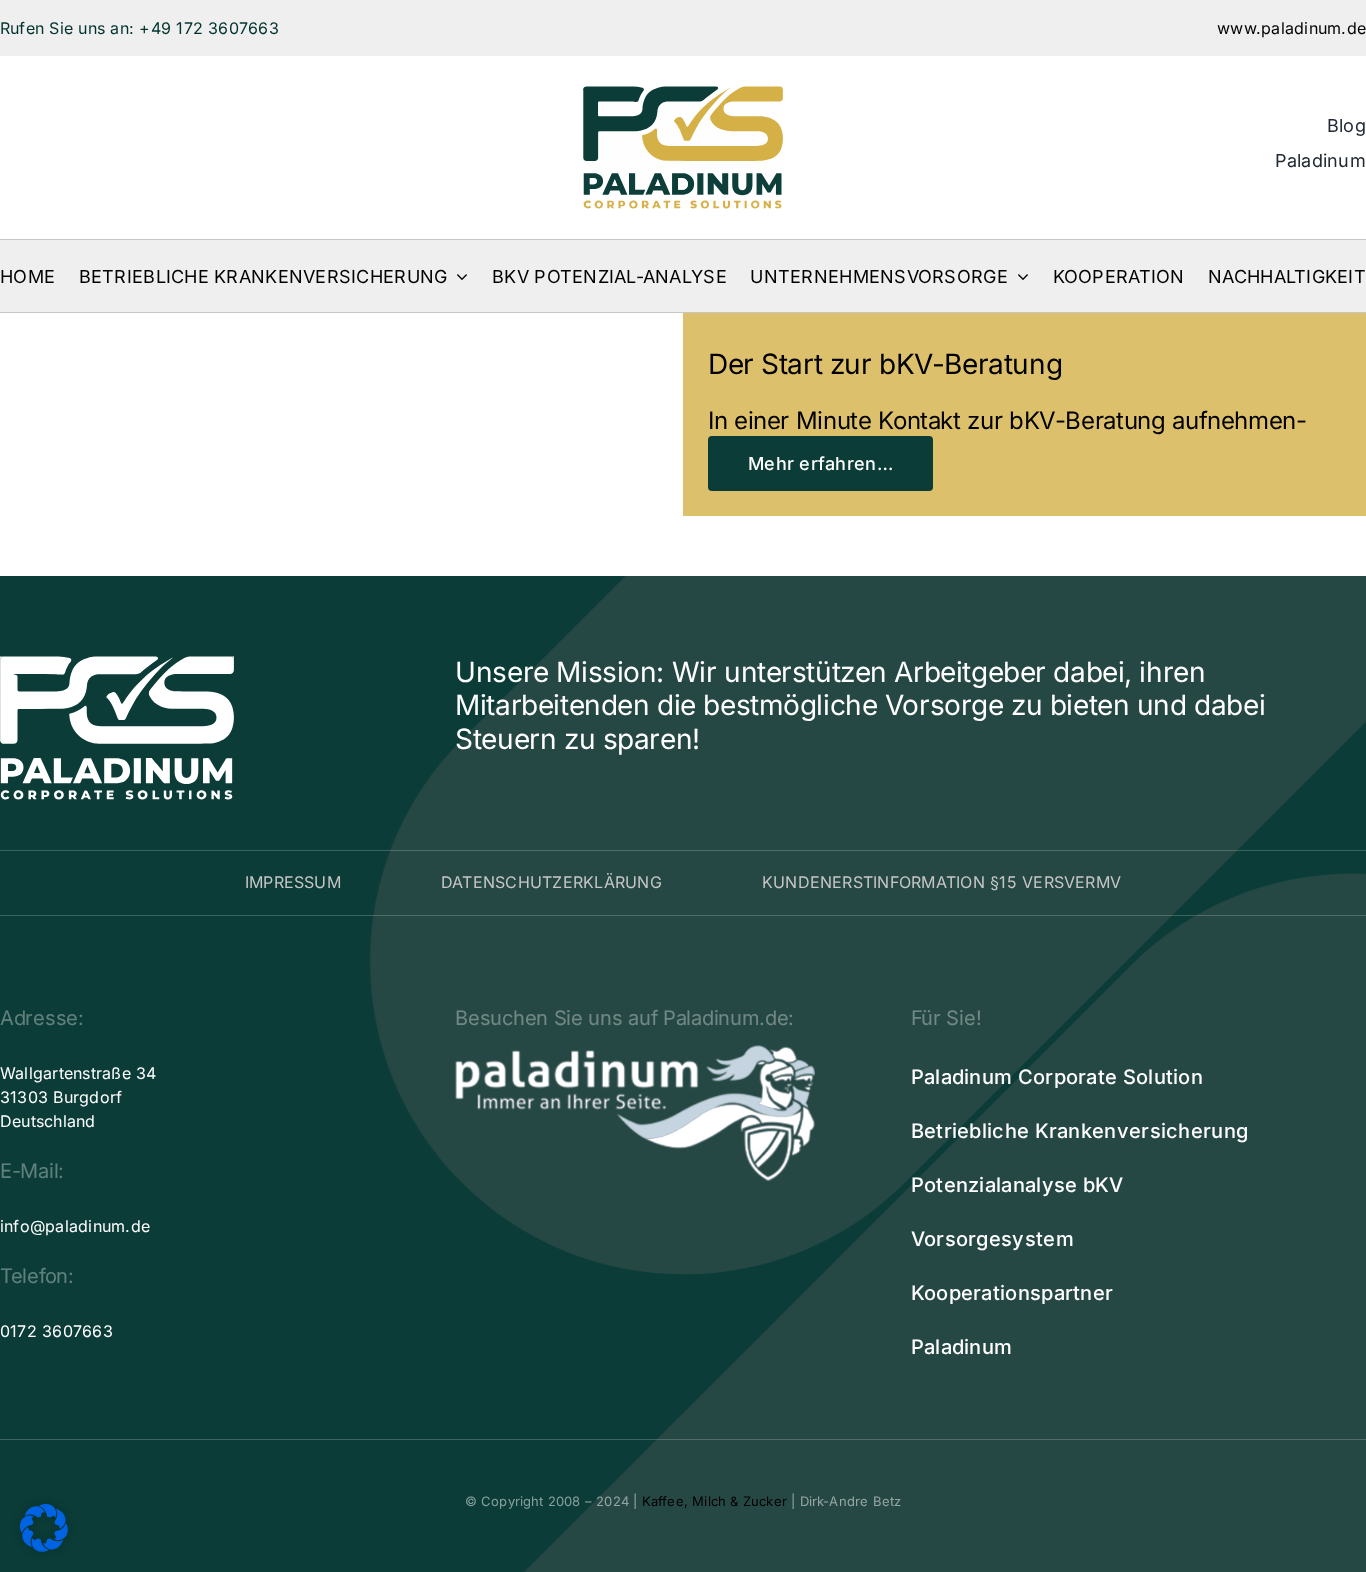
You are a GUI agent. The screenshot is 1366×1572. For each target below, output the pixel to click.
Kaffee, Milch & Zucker (714, 1501)
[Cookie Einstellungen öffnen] (44, 1546)
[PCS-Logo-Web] (683, 94)
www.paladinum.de (1291, 28)
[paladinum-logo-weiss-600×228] (635, 1053)
